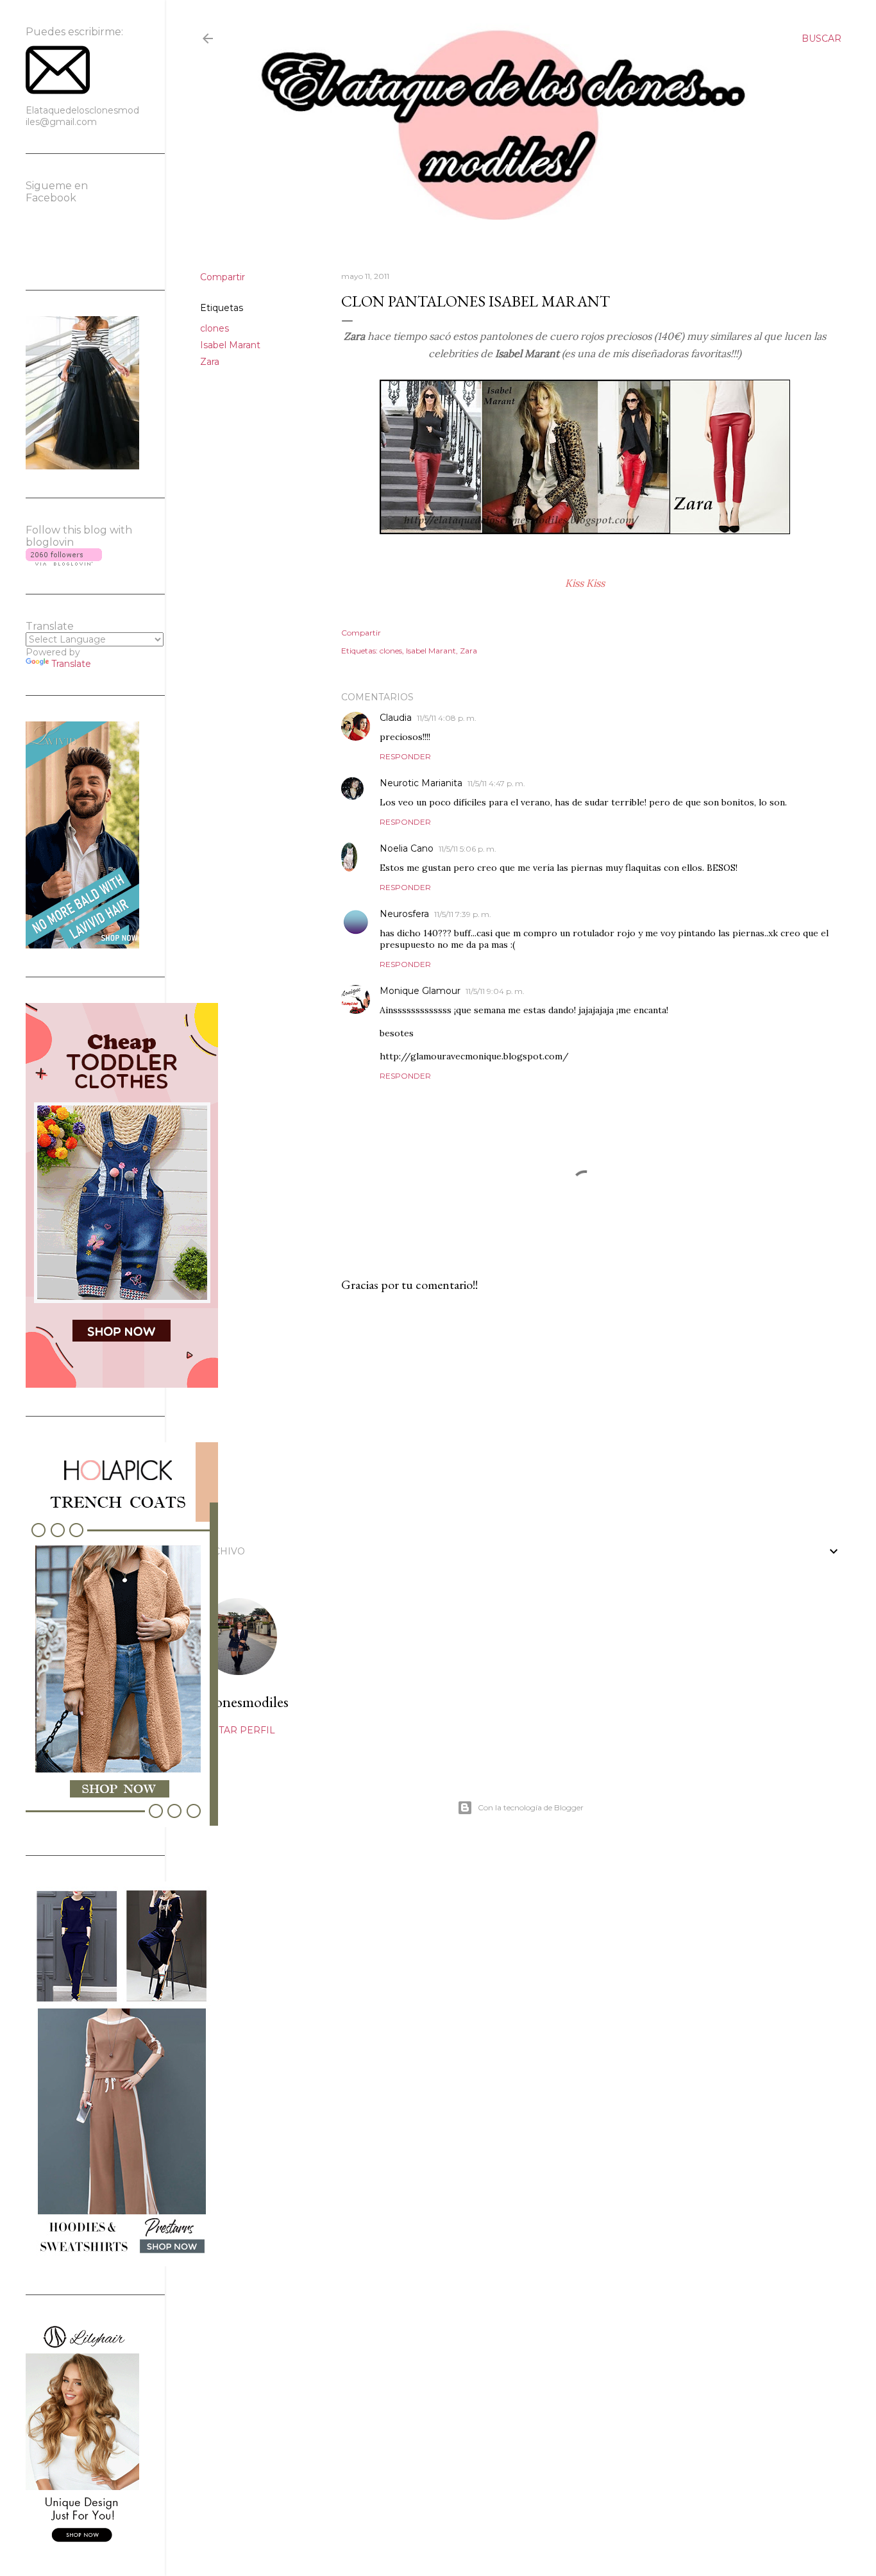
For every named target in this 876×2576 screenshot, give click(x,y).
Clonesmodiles (244, 1702)
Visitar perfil (238, 1730)
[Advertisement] (585, 1415)
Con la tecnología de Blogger (531, 1807)
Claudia (396, 718)
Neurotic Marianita (421, 783)
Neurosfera (404, 914)
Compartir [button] (223, 277)
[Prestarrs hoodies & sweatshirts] (122, 2263)
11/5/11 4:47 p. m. (496, 783)
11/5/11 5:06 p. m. (467, 849)
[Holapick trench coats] (122, 1824)
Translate (71, 664)
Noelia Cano (407, 848)
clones (215, 328)
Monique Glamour (420, 991)
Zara (210, 362)
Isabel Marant (230, 345)
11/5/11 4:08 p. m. (447, 718)
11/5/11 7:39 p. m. (463, 914)
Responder (405, 756)
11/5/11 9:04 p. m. (495, 991)
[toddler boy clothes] (122, 1385)
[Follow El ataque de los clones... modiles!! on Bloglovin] (64, 562)
